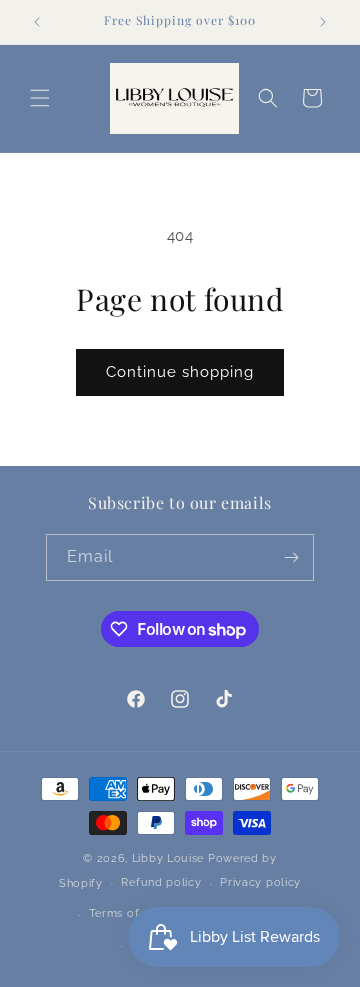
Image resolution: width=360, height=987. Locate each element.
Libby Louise (168, 858)
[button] (40, 98)
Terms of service (136, 913)
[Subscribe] (291, 557)
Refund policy (161, 882)
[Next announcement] (323, 22)
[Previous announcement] (37, 22)
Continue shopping (180, 372)
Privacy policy (260, 882)
